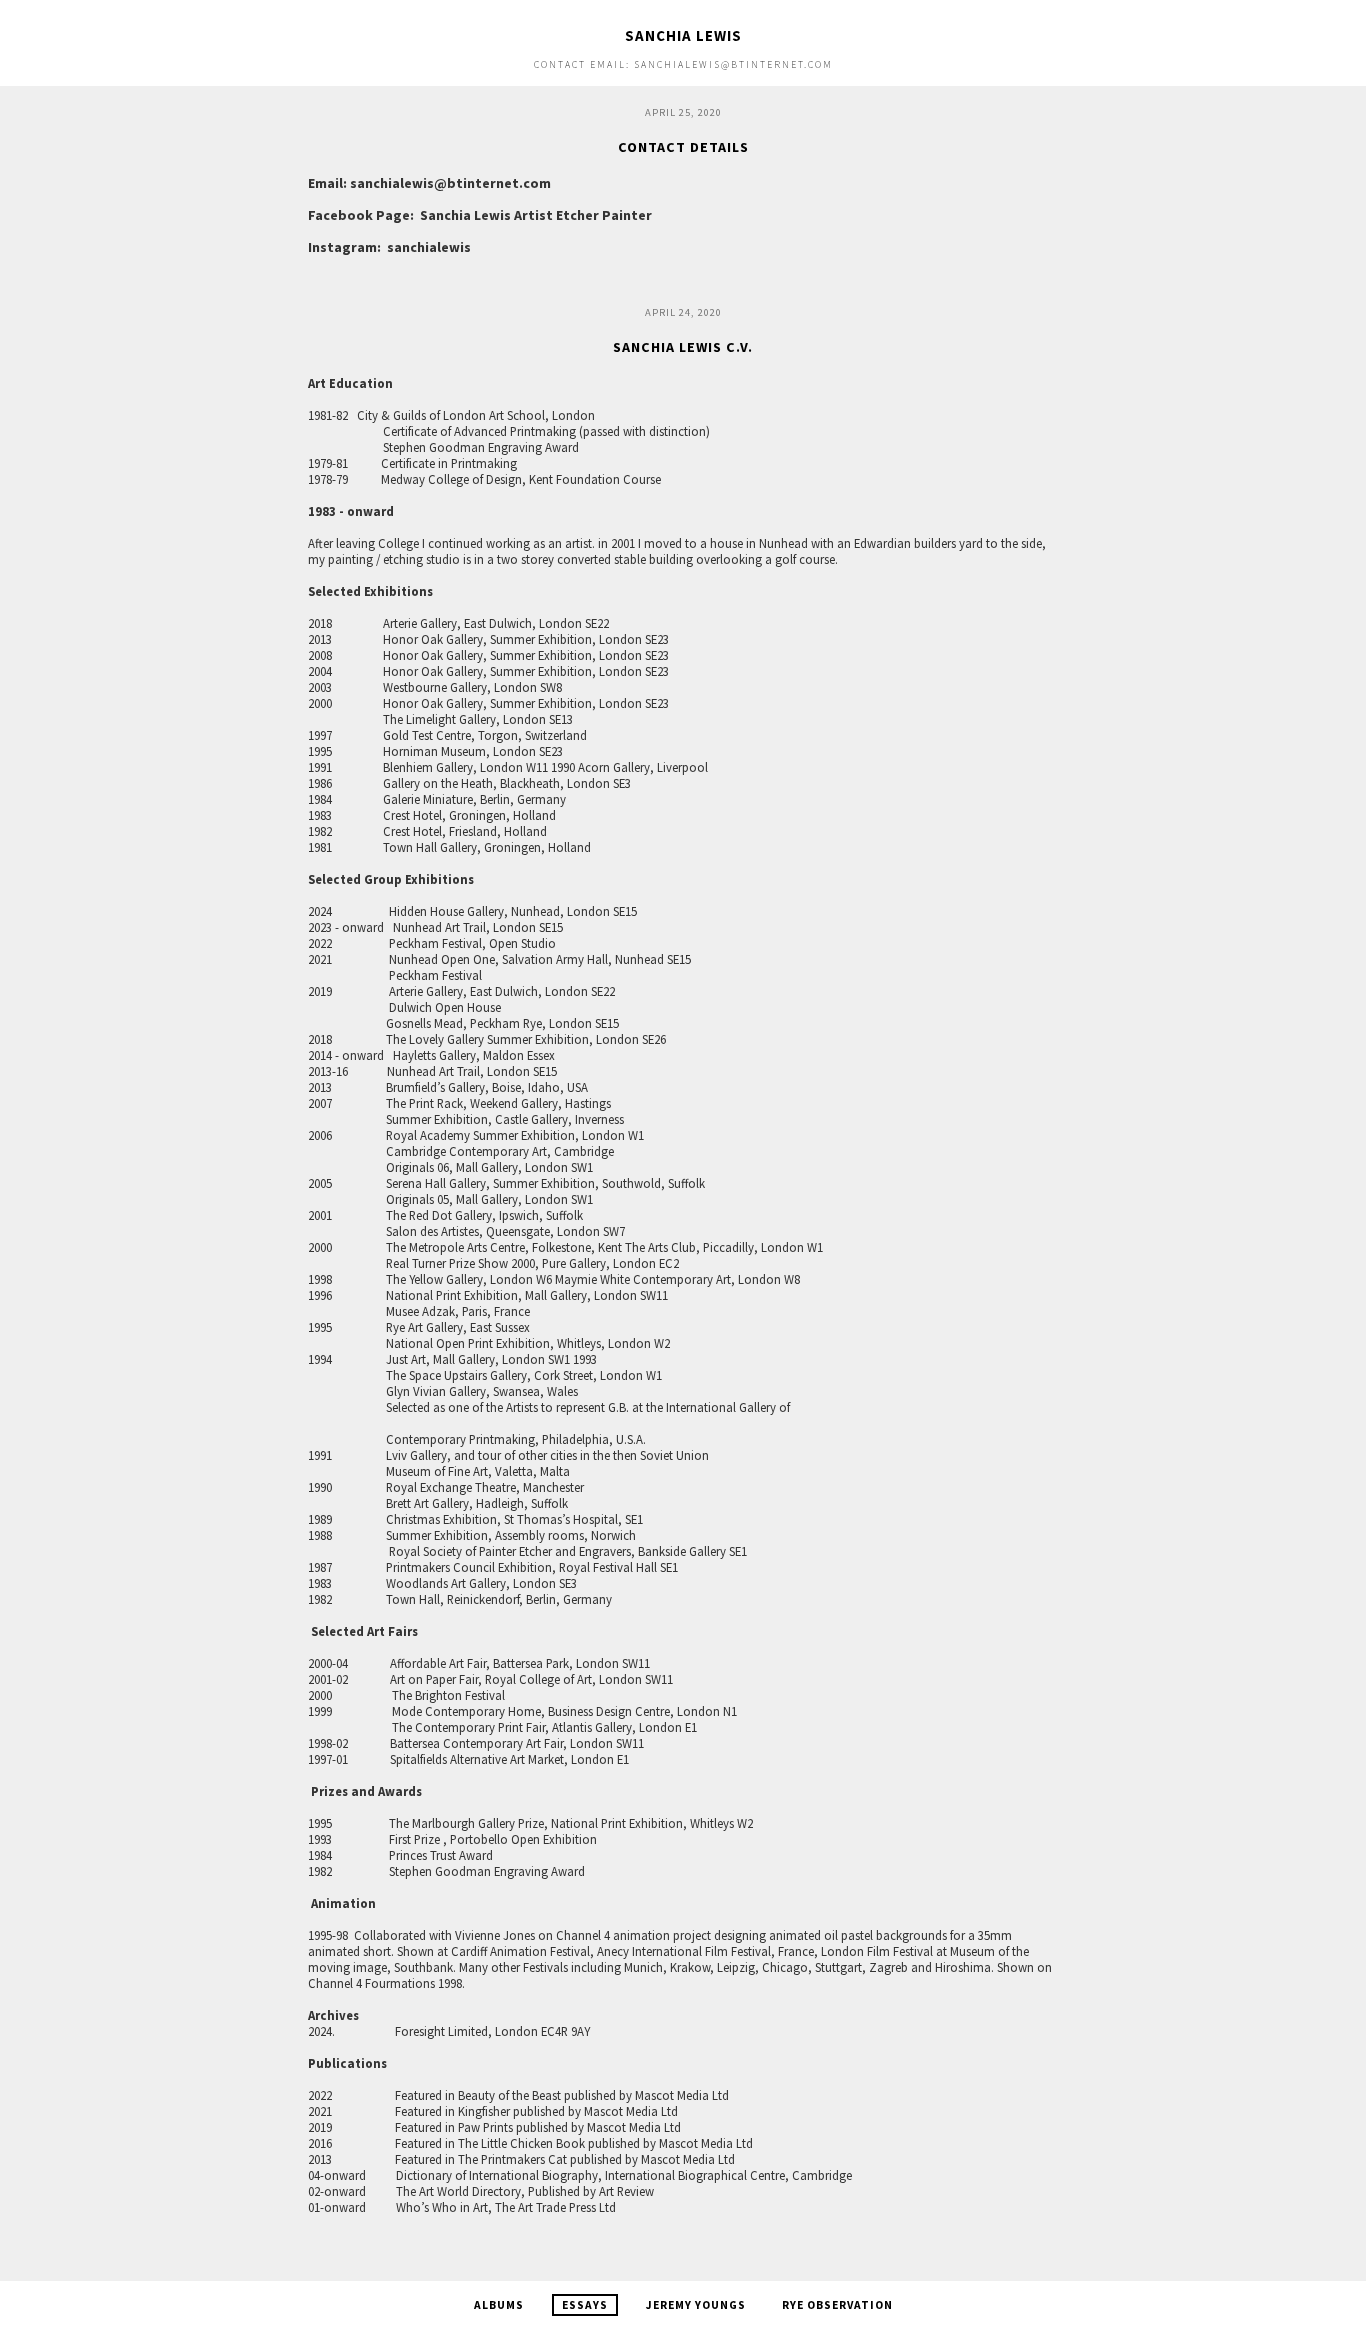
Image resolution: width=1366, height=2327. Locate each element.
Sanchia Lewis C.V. (683, 347)
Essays (585, 2305)
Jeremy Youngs (696, 2305)
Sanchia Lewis (683, 35)
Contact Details (683, 147)
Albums (499, 2305)
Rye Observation (837, 2305)
